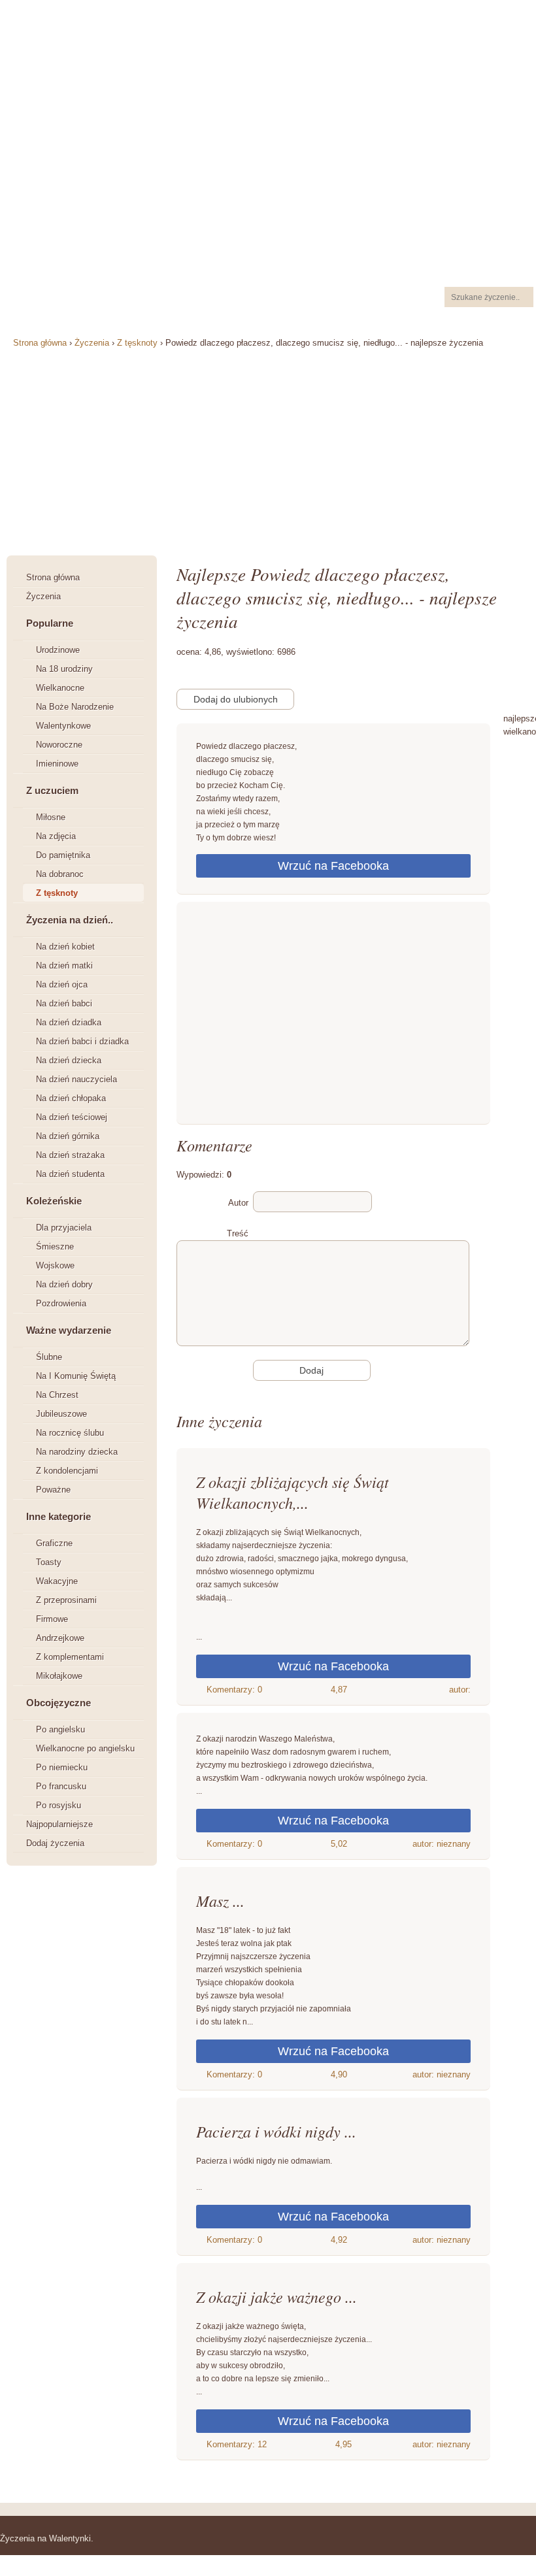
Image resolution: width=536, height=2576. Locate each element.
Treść (238, 1233)
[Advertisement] (333, 1016)
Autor (238, 1203)
